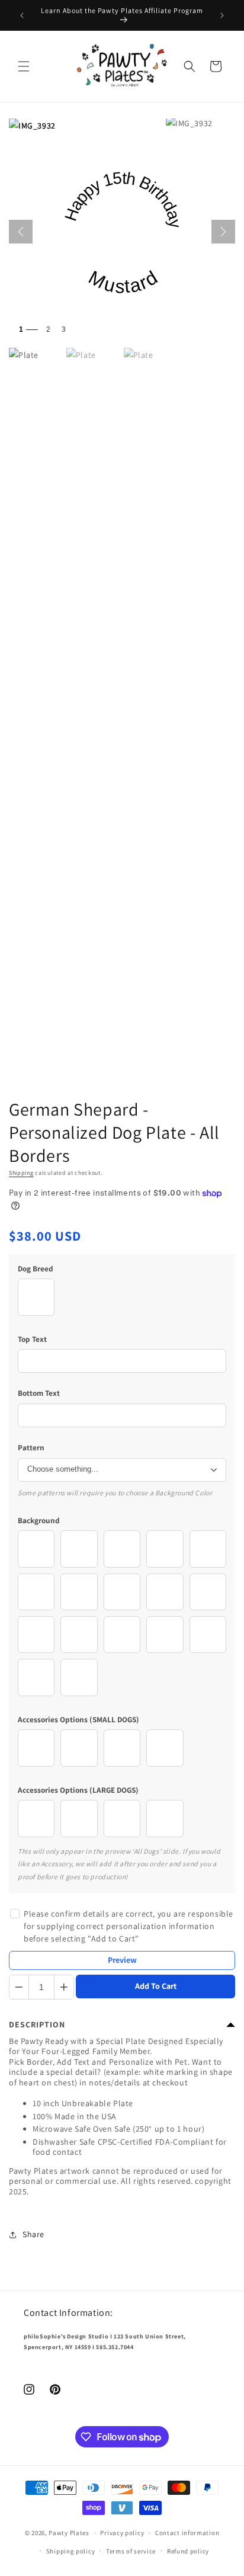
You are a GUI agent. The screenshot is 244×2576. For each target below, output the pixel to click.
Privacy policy (122, 2533)
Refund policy (188, 2551)
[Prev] (21, 232)
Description (37, 2024)
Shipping (21, 1173)
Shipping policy (71, 2551)
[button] (24, 66)
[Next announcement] (222, 15)
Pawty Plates (69, 2533)
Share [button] (33, 2234)
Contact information (187, 2533)
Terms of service (131, 2551)
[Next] (223, 232)
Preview (122, 1960)
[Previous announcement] (22, 15)
